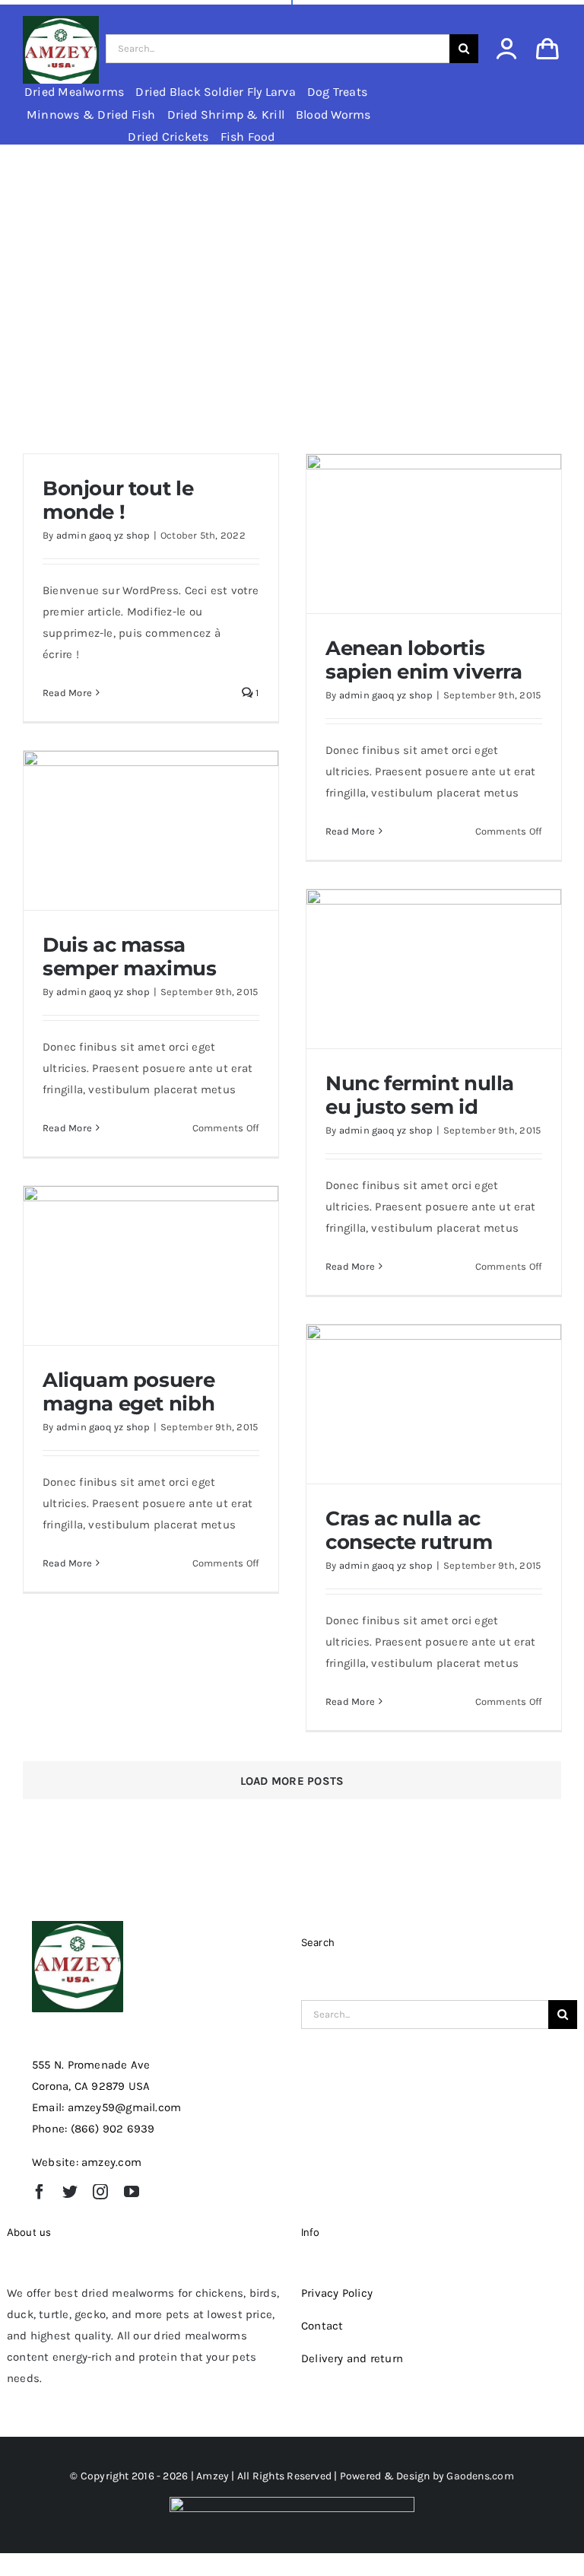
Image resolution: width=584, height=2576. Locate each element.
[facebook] (40, 2192)
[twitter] (70, 2192)
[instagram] (100, 2192)
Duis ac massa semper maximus (130, 957)
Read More (67, 693)
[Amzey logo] (61, 21)
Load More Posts (292, 1781)
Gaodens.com (480, 2476)
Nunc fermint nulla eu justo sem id (420, 1095)
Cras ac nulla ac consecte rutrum (409, 1530)
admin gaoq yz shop (103, 535)
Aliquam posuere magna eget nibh (129, 1392)
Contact (322, 2326)
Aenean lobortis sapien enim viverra (424, 660)
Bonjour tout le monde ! (118, 500)
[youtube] (132, 2192)
